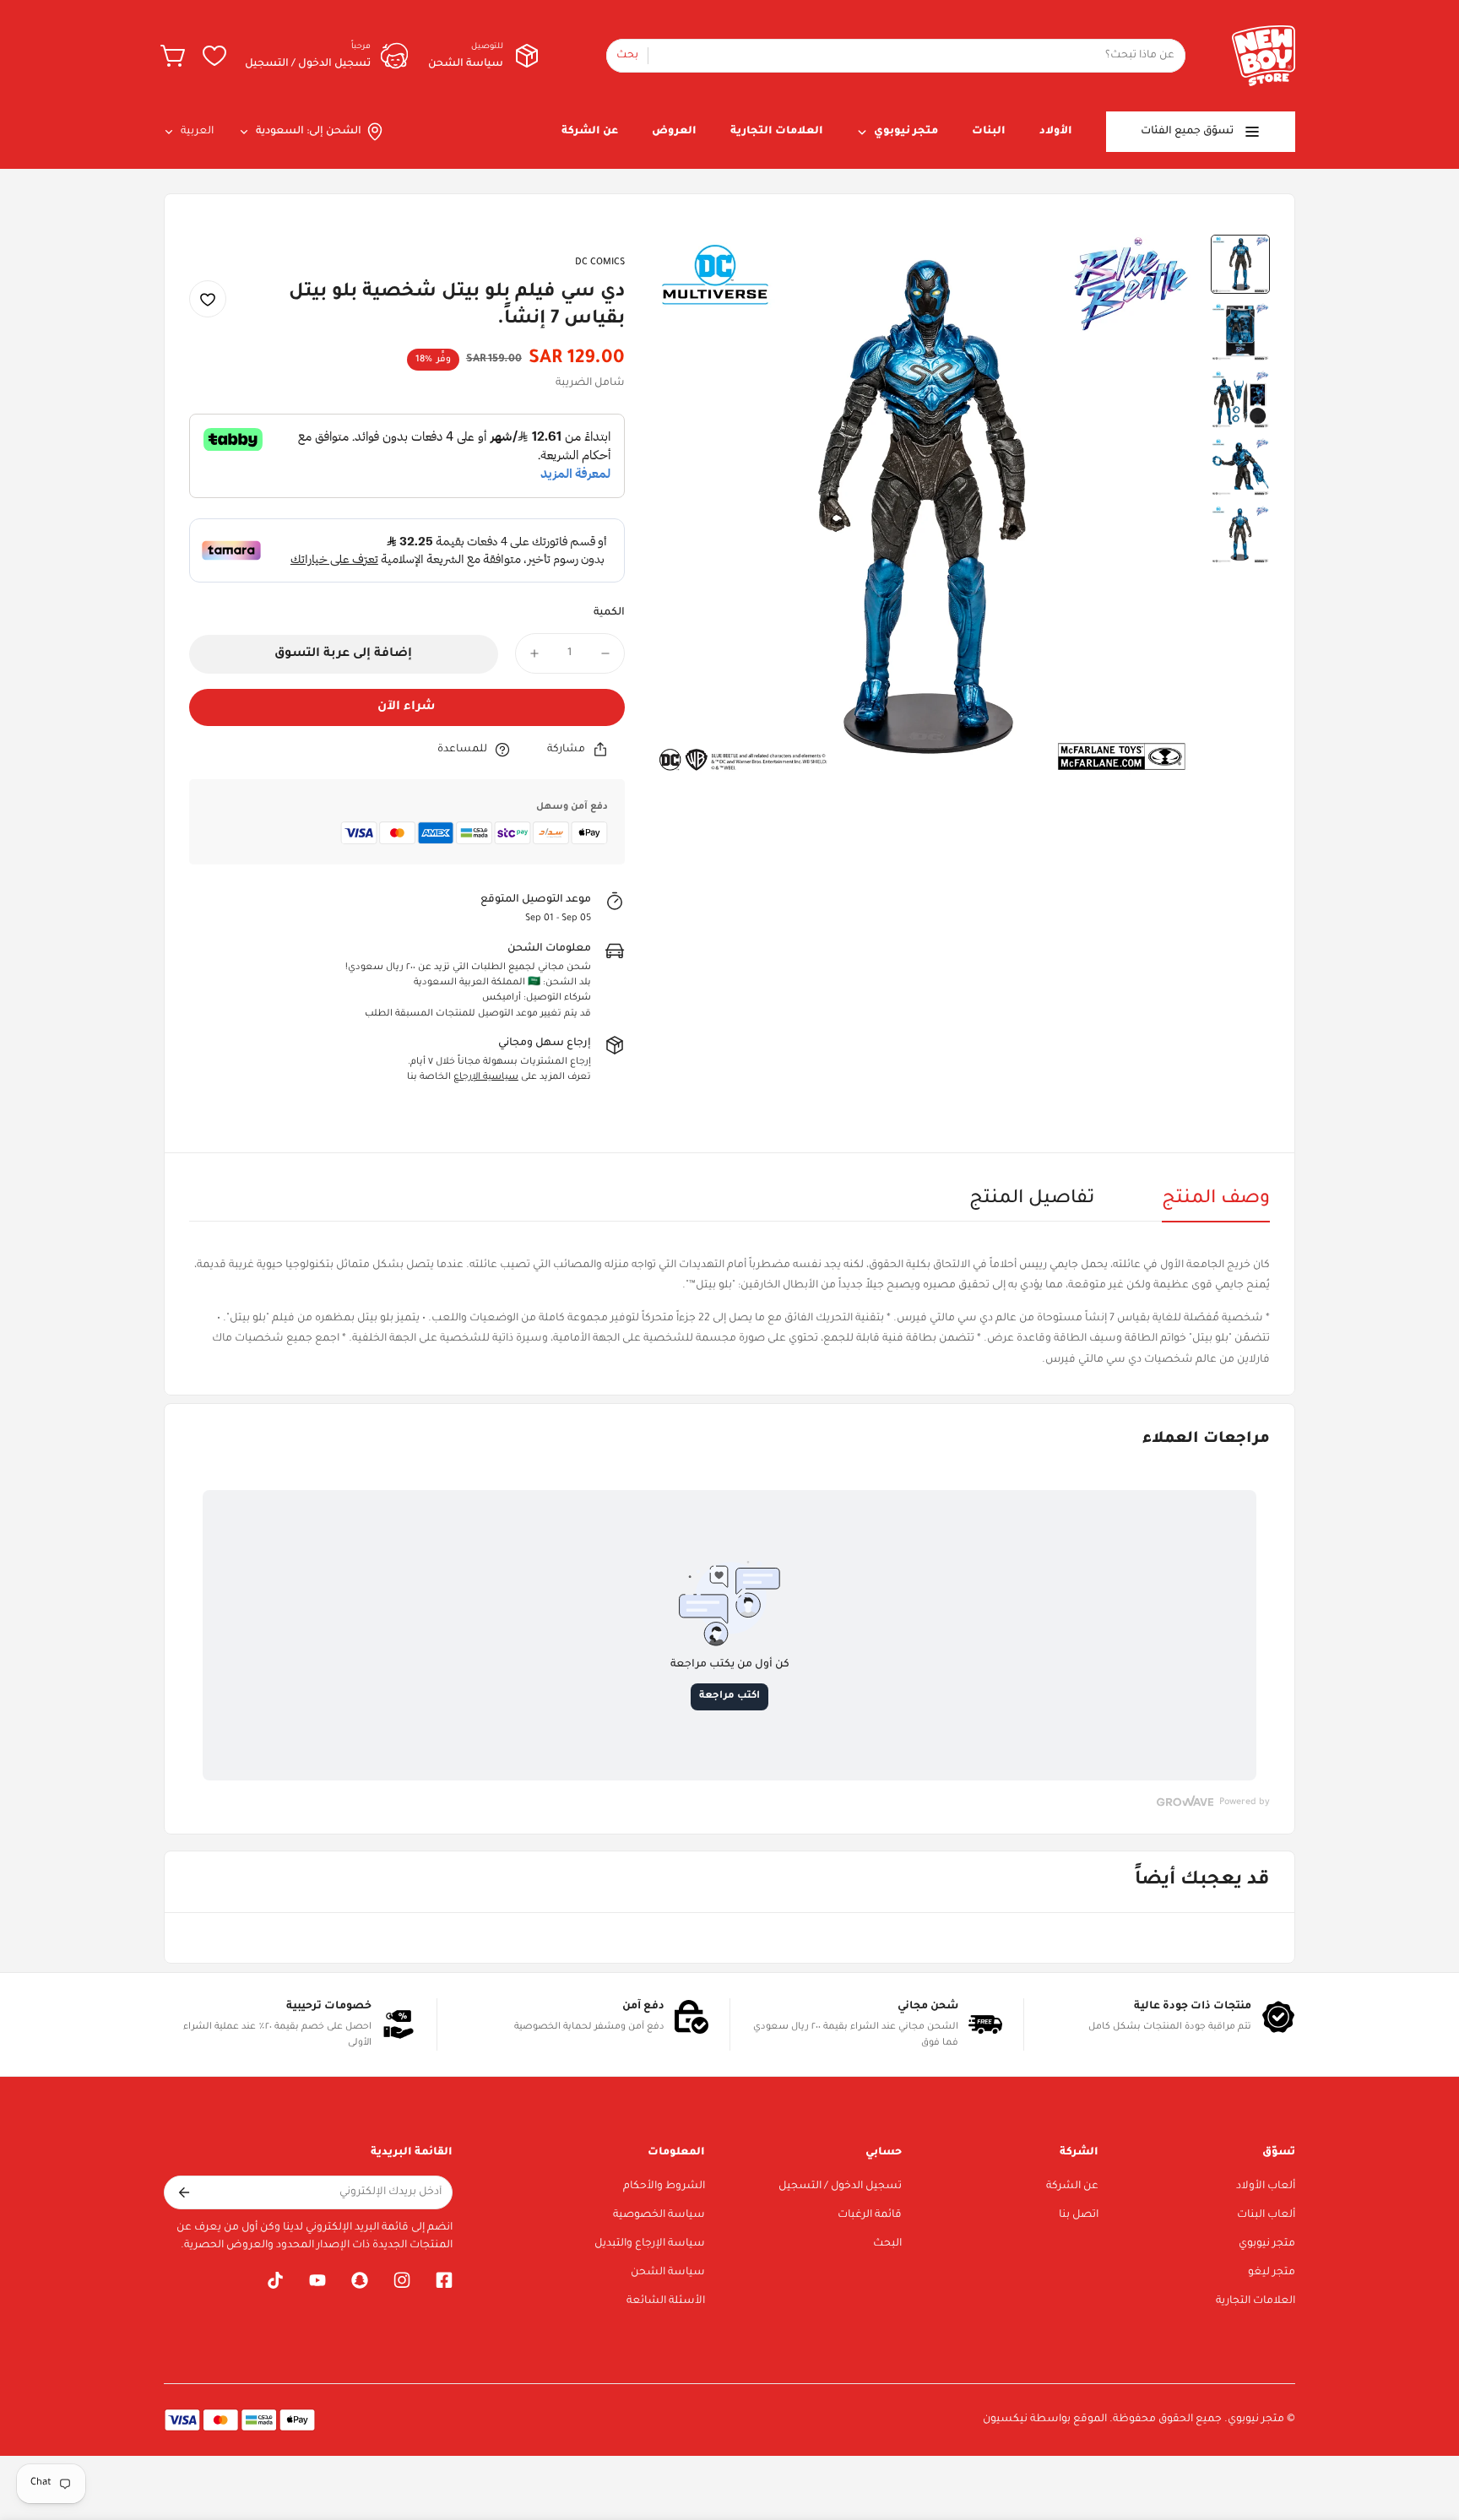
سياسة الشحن (668, 2273)
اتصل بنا (1079, 2215)
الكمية (609, 613)
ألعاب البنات (1266, 2215)
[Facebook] (444, 2280)
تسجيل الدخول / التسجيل (840, 2187)
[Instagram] (402, 2280)
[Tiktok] (275, 2280)
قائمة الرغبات (870, 2215)
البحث (887, 2244)
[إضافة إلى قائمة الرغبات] (208, 300)
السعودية (280, 132)
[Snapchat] (360, 2280)
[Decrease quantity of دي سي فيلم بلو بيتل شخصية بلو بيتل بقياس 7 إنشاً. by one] (605, 653)
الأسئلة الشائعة (666, 2301)
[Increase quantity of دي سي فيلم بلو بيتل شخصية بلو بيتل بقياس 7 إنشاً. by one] (534, 653)
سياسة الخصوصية (659, 2215)
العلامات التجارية (1256, 2301)
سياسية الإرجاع (486, 1077)
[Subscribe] (183, 2192)
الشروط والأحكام (664, 2187)
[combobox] (896, 56)
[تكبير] (686, 270)
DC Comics (600, 263)
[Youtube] (317, 2280)
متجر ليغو (1272, 2273)
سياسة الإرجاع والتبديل (650, 2244)
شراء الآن (407, 707)
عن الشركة (1072, 2187)
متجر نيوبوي (1267, 2244)
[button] (174, 56)
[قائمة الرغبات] (214, 56)
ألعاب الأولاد (1266, 2187)
